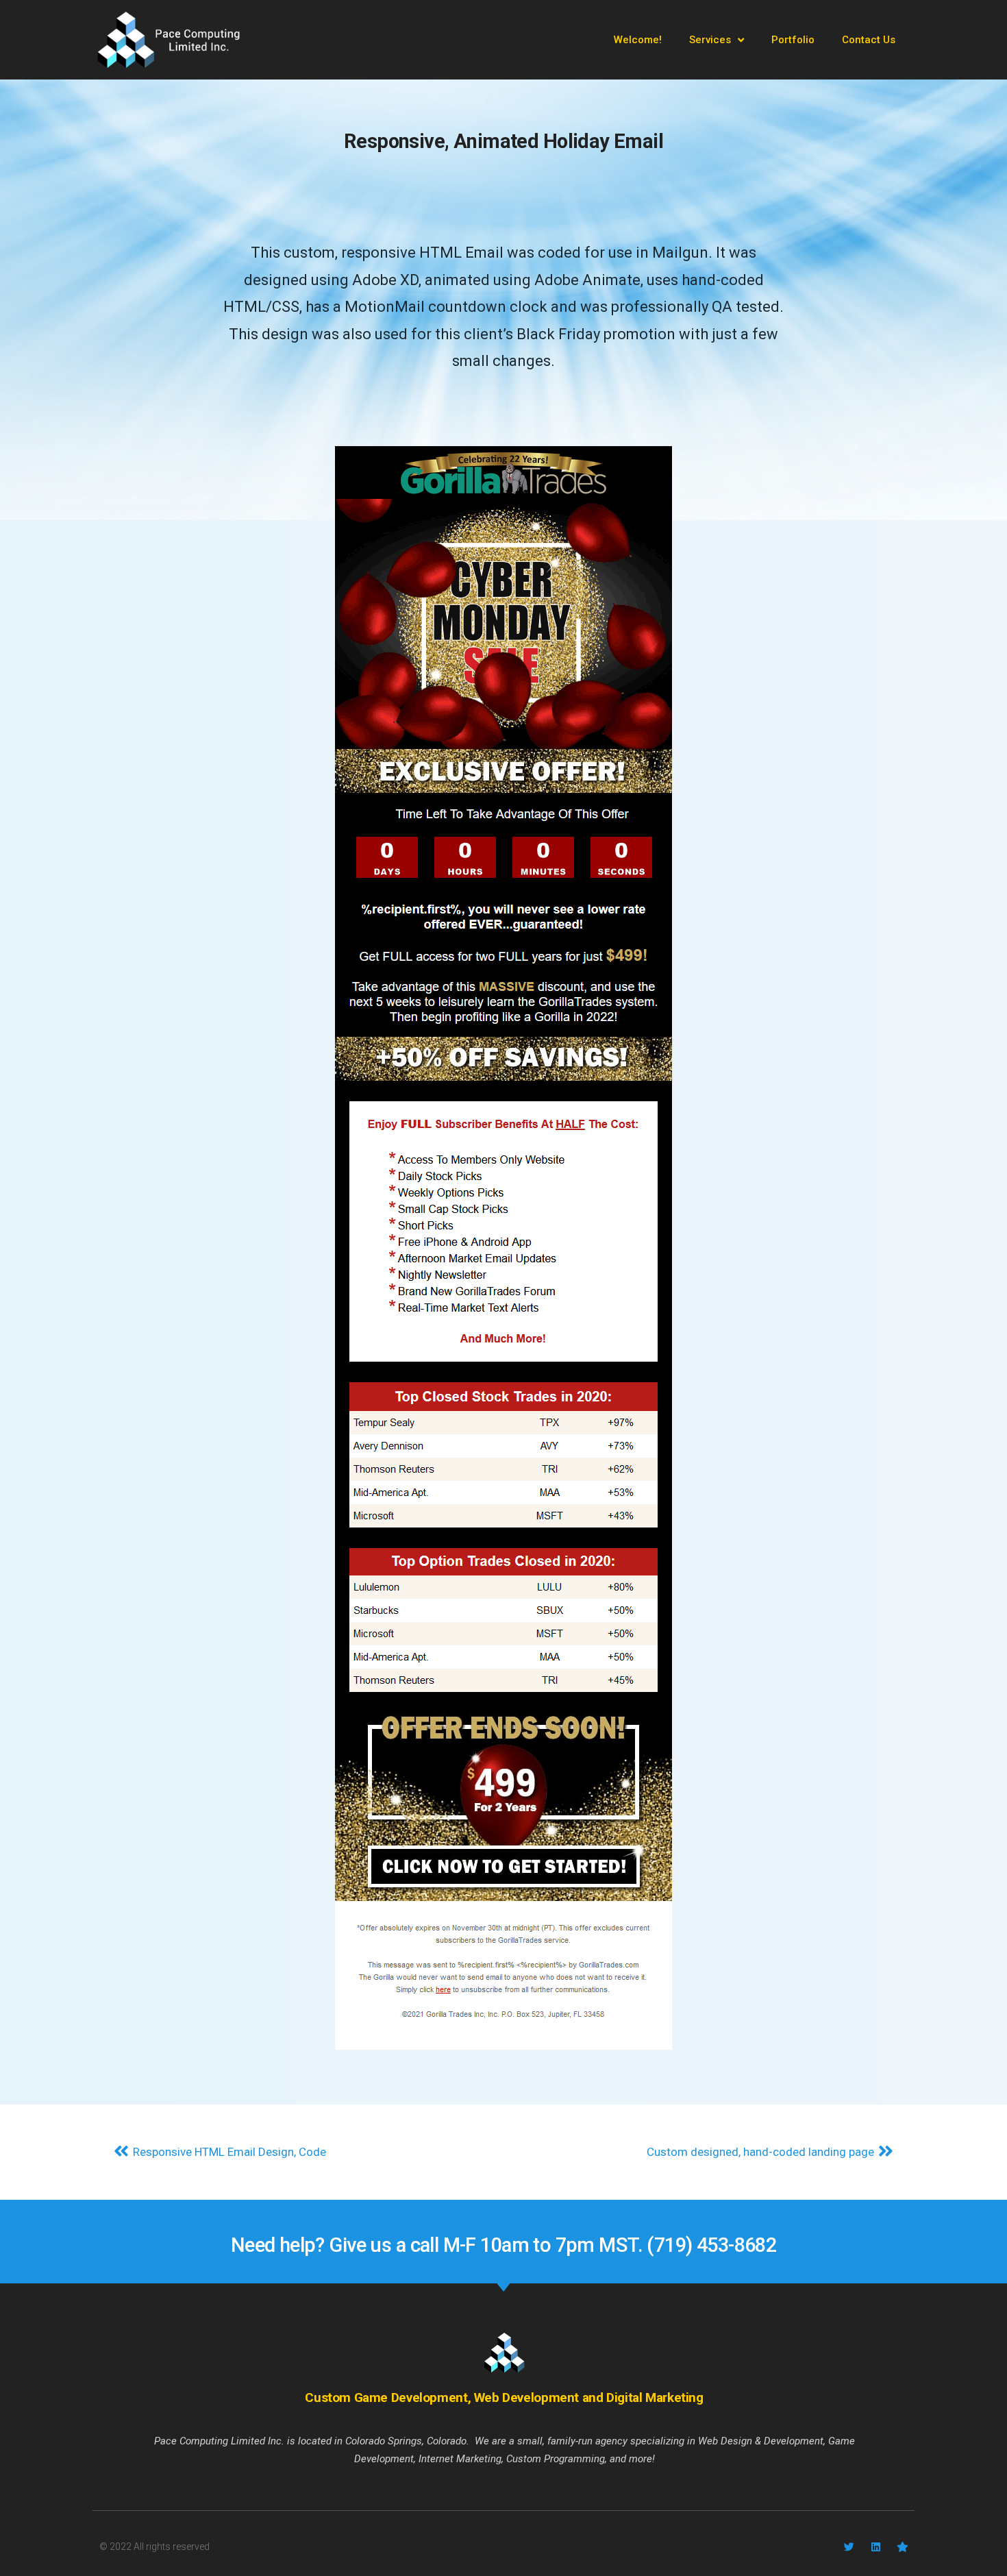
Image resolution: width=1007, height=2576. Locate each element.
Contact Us (869, 40)
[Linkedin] (876, 2547)
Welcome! (638, 40)
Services (710, 40)
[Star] (903, 2547)
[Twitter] (849, 2547)
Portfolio (793, 40)
